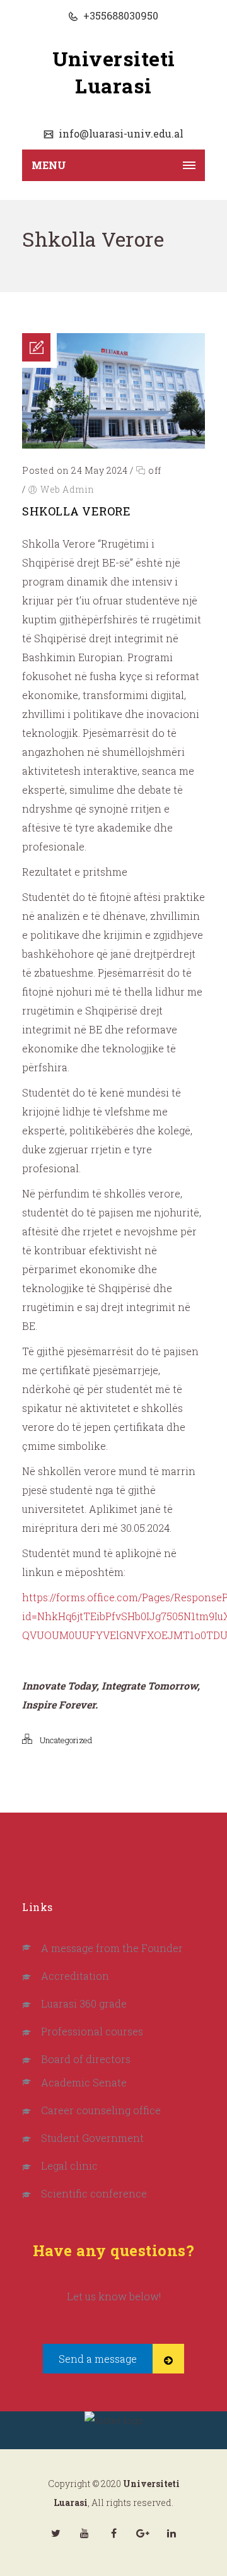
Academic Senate (84, 2082)
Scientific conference (94, 2193)
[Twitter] (55, 2533)
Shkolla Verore (76, 511)
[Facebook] (113, 2533)
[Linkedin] (172, 2533)
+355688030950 (119, 15)
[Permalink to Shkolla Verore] (113, 444)
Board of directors (86, 2059)
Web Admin (67, 489)
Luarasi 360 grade (84, 2003)
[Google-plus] (143, 2533)
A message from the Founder (112, 1948)
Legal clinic (69, 2166)
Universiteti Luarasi (114, 72)
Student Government (92, 2138)
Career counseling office (101, 2110)
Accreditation (75, 1976)
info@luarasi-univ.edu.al (120, 133)
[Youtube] (84, 2533)
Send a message (98, 2359)
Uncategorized (66, 1740)
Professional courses (92, 2031)
